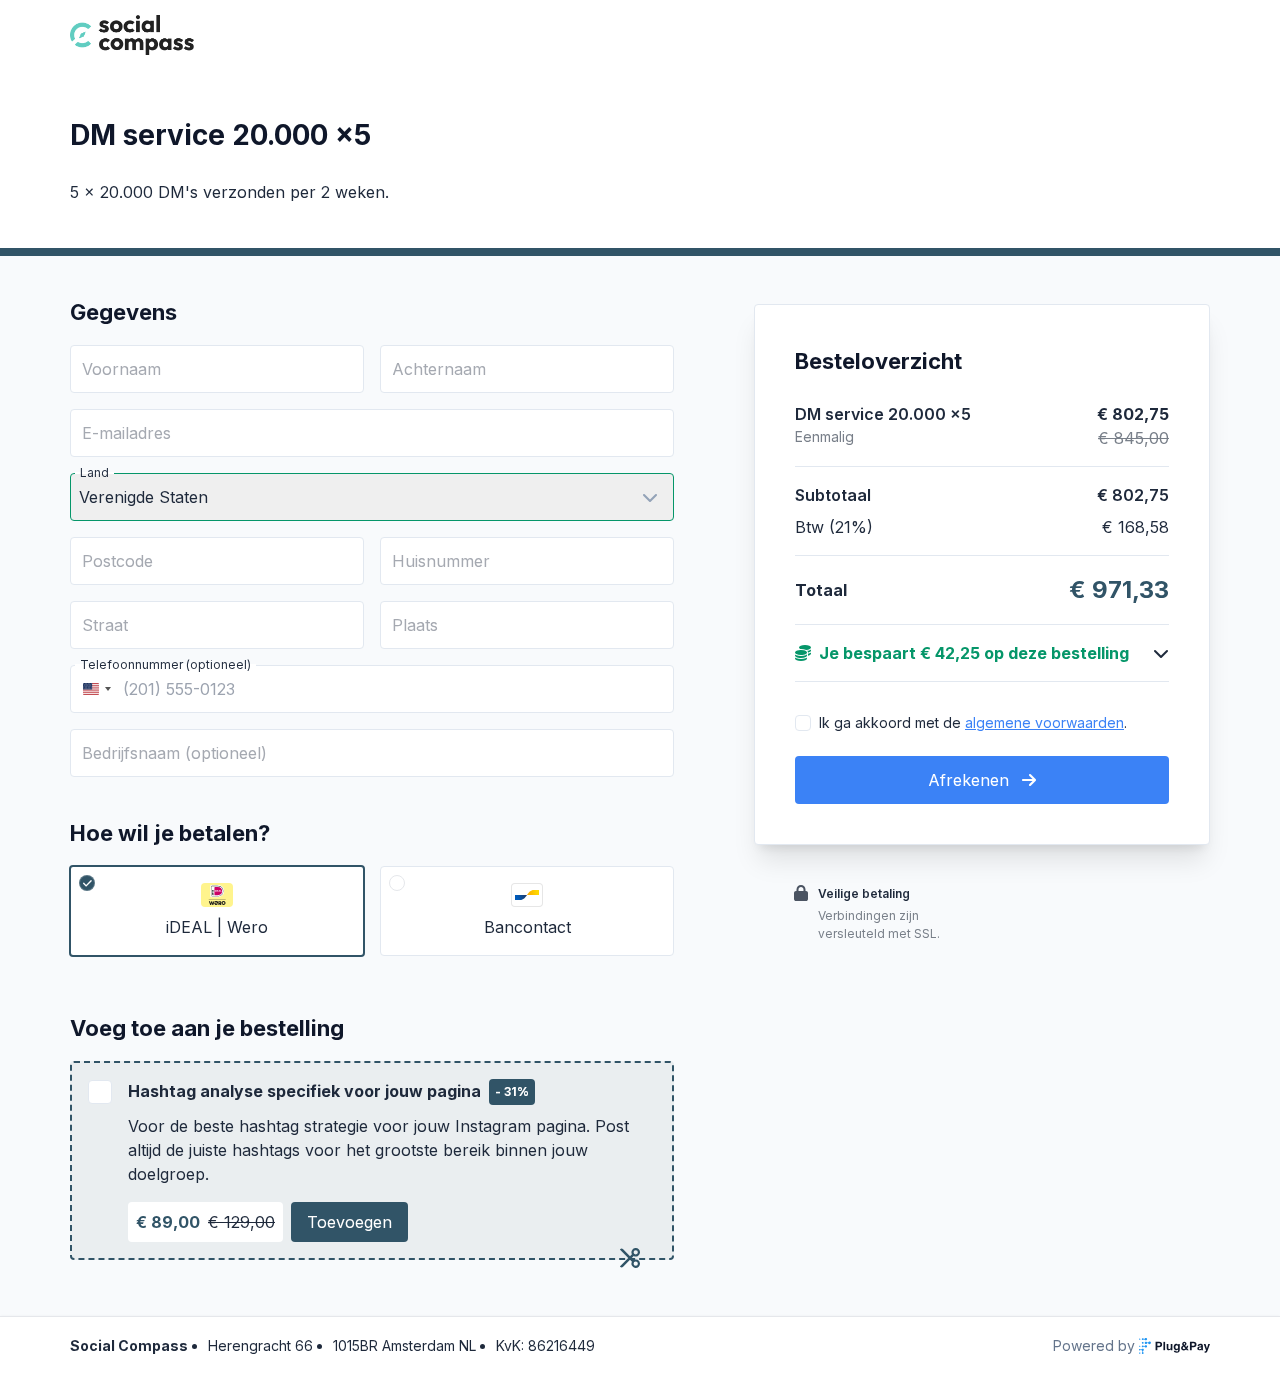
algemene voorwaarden (1044, 722)
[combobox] (94, 689)
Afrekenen (971, 780)
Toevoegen (349, 1222)
